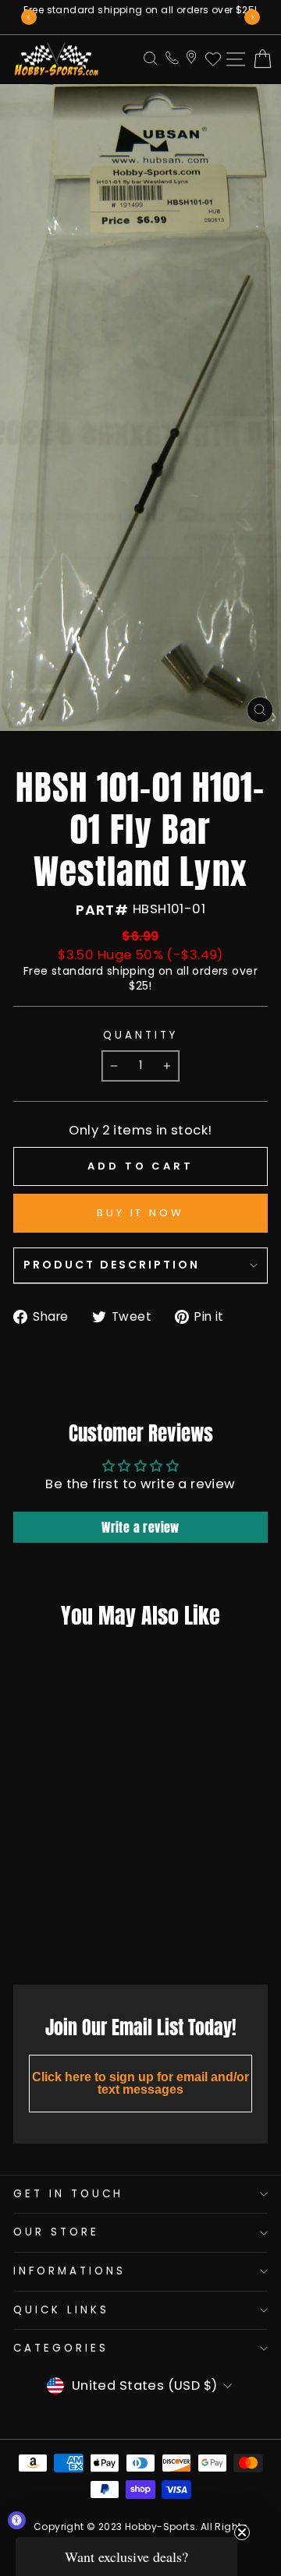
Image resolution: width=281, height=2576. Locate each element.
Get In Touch (68, 2194)
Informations (69, 2271)
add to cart (56, 1938)
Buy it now (140, 1213)
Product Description (112, 1265)
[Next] (252, 17)
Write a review (140, 1527)
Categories (61, 2348)
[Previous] (29, 17)
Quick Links (61, 2310)
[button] (126, 2557)
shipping (131, 971)
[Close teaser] (242, 2532)
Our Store (56, 2232)
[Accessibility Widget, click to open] (17, 2520)
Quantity (140, 1036)
